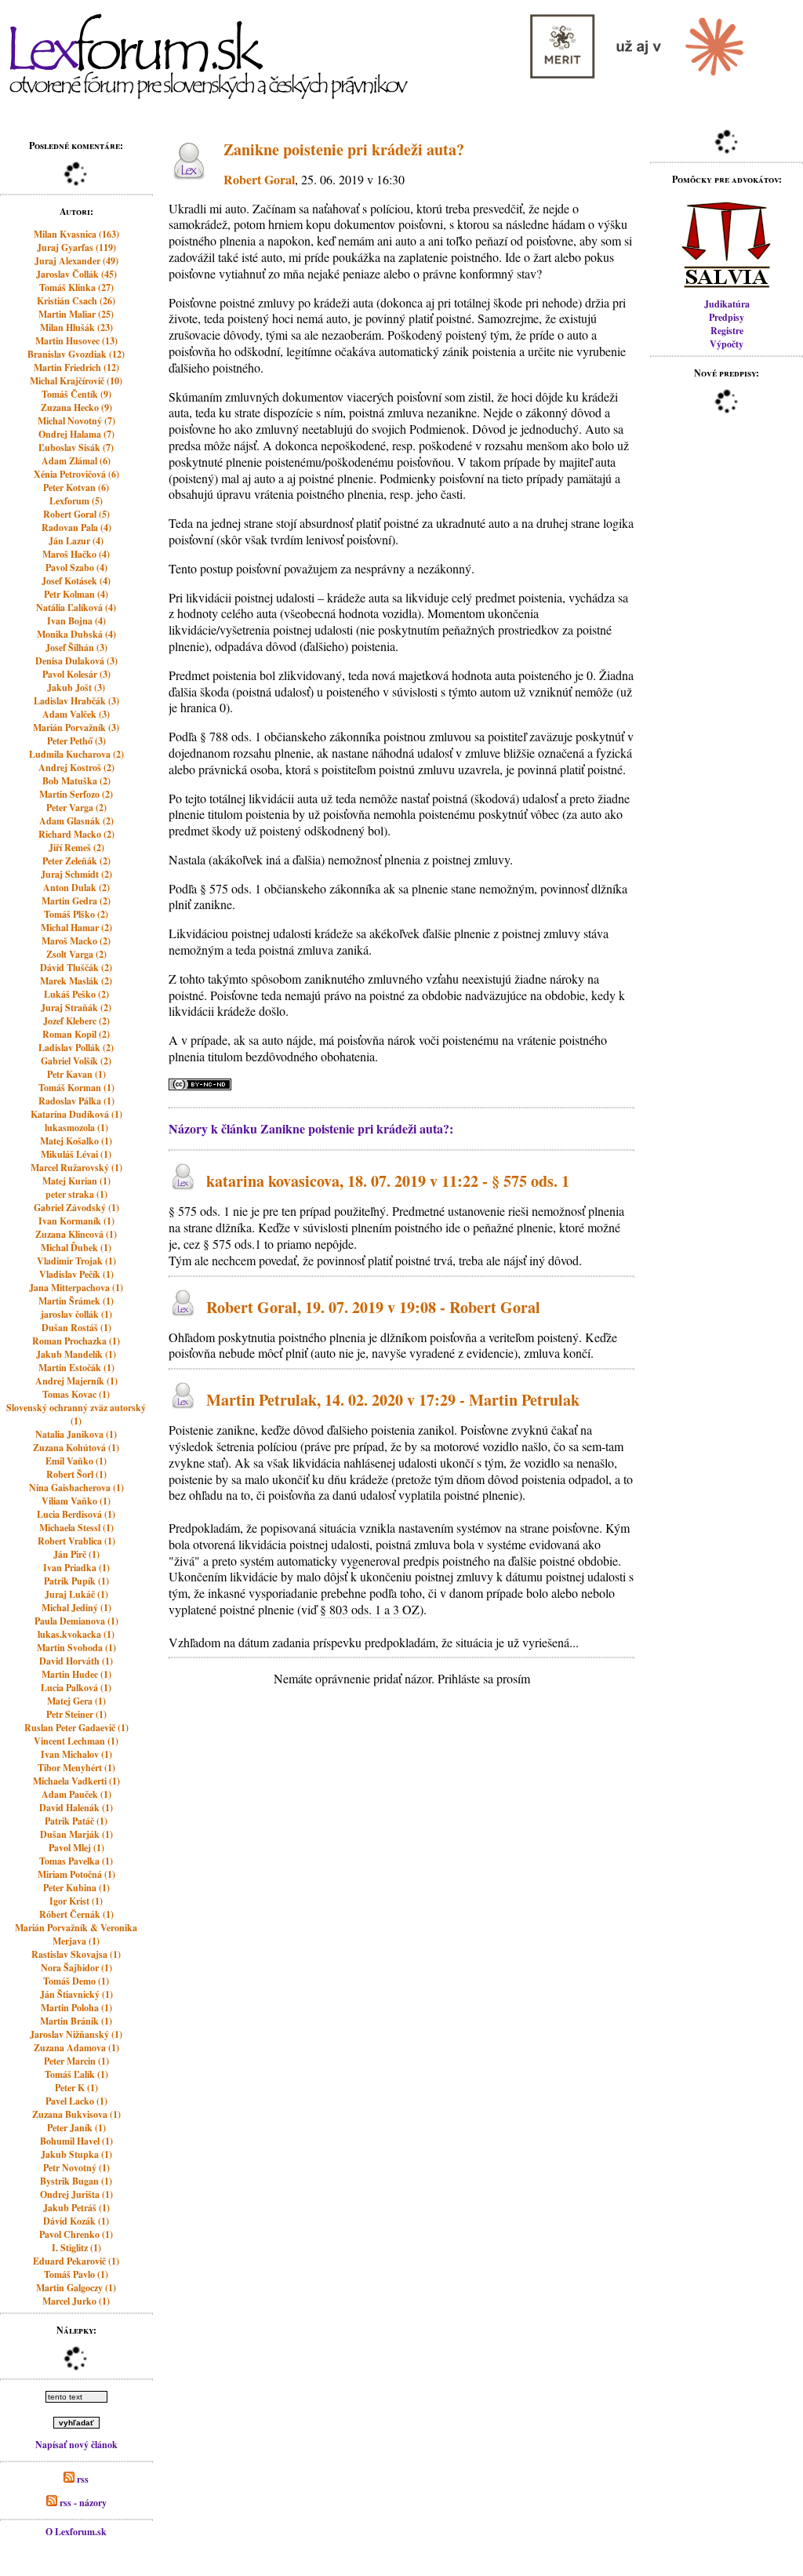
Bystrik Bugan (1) (76, 2181)
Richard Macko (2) (76, 834)
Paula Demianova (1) (76, 1621)
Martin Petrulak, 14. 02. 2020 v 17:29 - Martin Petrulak (393, 1400)
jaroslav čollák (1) (76, 1314)
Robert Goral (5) (76, 514)
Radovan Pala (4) (76, 528)
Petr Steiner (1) (76, 1714)
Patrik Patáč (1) (76, 1821)
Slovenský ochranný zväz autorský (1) (76, 1414)
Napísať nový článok (76, 2445)
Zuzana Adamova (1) (76, 2048)
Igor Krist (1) (76, 1901)
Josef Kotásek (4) (76, 581)
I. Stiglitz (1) (76, 2248)
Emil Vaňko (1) (76, 1461)
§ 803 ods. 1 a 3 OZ (370, 1609)
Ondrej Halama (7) (76, 434)
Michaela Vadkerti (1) (76, 1781)
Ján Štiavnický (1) (76, 1994)
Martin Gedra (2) (76, 901)
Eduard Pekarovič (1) (76, 2261)
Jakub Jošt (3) (76, 688)
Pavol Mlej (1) (76, 1848)
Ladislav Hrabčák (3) (76, 701)
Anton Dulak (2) (76, 888)
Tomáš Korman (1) (76, 1088)
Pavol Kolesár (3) (76, 674)
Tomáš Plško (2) (76, 914)
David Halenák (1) (76, 1808)
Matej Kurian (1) (76, 1181)
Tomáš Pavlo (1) (76, 2274)
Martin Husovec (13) (76, 341)
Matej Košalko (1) (76, 1141)
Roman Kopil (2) (76, 1034)
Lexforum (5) (76, 501)
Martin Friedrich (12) (76, 367)
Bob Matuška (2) (76, 781)
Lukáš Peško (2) (76, 994)
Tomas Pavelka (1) (76, 1861)
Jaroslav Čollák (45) (76, 274)
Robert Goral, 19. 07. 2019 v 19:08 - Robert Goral (373, 1307)
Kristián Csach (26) (76, 301)
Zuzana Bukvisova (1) (76, 2114)
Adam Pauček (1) (76, 1794)
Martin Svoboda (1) (76, 1648)
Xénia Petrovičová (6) (76, 474)
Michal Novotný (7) (76, 421)
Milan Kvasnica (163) (76, 234)
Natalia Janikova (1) (76, 1434)
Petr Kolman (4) (76, 594)
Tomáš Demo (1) (76, 1981)
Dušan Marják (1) (76, 1834)
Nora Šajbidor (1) (76, 1968)
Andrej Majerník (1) (76, 1381)
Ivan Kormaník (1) (76, 1221)
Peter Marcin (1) (76, 2061)
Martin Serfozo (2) (76, 794)
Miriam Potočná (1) (76, 1874)
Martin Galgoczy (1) (76, 2288)
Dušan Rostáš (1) (76, 1328)
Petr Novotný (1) (76, 2168)
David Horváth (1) (76, 1661)
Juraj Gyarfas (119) (76, 247)
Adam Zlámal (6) (76, 461)
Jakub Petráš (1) (76, 2208)
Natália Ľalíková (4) (76, 608)
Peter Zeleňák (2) (76, 861)
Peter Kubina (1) (76, 1888)
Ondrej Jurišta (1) (76, 2194)
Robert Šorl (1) (76, 1474)
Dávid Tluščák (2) (76, 968)
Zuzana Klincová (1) (76, 1234)
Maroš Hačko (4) (76, 554)
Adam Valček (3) (76, 714)
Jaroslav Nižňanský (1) (76, 2034)
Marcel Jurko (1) (76, 2301)
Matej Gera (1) (76, 1701)
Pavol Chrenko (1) (76, 2234)
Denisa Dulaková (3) (76, 661)
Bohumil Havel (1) (76, 2141)
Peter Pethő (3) (76, 741)
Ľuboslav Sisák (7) (76, 448)
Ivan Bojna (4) (76, 621)
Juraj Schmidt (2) (76, 874)
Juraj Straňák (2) (76, 1008)
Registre (727, 331)
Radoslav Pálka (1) (76, 1101)
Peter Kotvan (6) (76, 488)
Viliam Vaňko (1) (76, 1501)
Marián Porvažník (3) (76, 728)
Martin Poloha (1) (76, 2008)
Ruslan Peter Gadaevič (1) (76, 1728)
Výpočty (727, 344)
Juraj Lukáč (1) (76, 1594)
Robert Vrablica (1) (76, 1541)
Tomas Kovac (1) (76, 1394)
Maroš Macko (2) (76, 941)
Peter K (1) (76, 2088)
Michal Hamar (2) (76, 928)
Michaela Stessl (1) (76, 1528)
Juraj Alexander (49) (76, 261)
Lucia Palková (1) (76, 1688)
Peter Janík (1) (76, 2128)
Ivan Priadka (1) (76, 1568)
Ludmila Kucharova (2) (76, 754)
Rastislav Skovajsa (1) (76, 1954)
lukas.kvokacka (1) (76, 1634)
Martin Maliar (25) (76, 314)
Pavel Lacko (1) (76, 2101)
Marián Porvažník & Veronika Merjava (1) (76, 1934)
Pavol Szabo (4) (76, 568)
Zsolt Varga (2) (76, 954)
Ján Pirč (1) (76, 1554)
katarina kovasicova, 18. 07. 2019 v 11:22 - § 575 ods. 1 (388, 1182)
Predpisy (727, 317)
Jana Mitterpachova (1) (76, 1288)
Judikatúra (727, 304)
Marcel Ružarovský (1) (76, 1168)
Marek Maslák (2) (76, 981)
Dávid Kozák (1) (76, 2221)
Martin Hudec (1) (76, 1674)
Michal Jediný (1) (76, 1608)
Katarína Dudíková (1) (76, 1114)
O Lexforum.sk (76, 2532)
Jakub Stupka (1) (76, 2154)
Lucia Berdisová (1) (76, 1514)
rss (82, 2479)
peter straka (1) (76, 1194)
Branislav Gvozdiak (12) (76, 354)
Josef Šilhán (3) (76, 648)
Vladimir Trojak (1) (76, 1261)
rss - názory (82, 2503)
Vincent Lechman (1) (76, 1741)
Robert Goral (259, 179)
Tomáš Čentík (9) (76, 394)
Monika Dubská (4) (76, 634)
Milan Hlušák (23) (76, 327)
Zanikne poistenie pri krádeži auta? (344, 149)
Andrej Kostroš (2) (76, 768)
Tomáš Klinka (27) (76, 287)
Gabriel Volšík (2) (76, 1061)
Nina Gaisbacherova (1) (76, 1488)
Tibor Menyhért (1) (76, 1768)
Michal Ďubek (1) (76, 1248)
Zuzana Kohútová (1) (76, 1448)
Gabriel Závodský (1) (76, 1208)
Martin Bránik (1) (76, 2021)
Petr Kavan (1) (76, 1074)
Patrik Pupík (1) (76, 1581)
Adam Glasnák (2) (76, 821)
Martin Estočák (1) (76, 1368)
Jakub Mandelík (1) (76, 1354)
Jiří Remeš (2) (76, 848)
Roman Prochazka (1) (76, 1341)
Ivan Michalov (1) (76, 1754)
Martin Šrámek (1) (76, 1301)
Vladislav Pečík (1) (76, 1274)
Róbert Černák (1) (76, 1914)
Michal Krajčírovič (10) (76, 381)
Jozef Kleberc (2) (76, 1021)
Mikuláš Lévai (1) (76, 1154)
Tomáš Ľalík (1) (76, 2074)
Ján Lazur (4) (76, 541)
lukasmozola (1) (76, 1128)
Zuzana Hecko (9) (76, 408)
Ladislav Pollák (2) (76, 1048)
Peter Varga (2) (76, 808)
